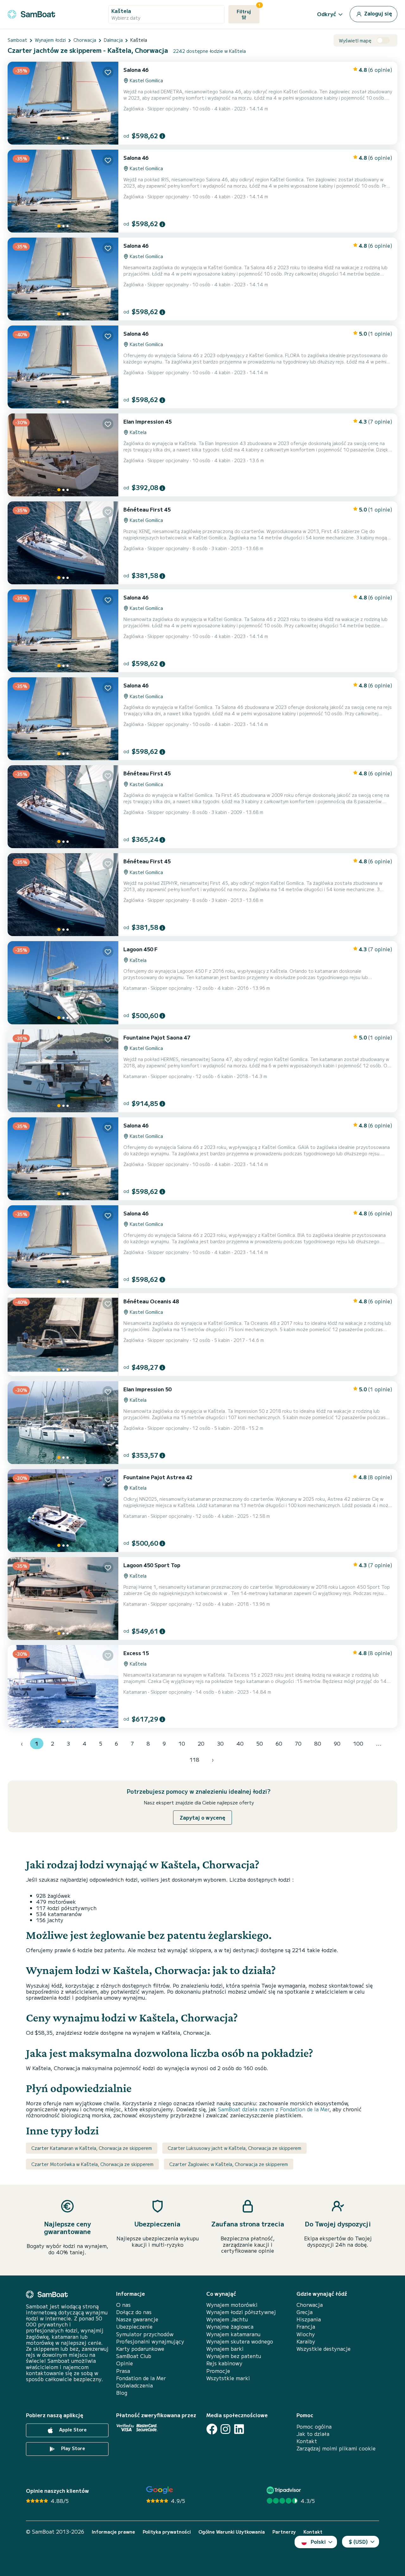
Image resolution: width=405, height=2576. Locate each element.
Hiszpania (309, 2319)
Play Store (72, 2448)
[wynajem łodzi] (31, 13)
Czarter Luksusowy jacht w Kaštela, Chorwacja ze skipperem (234, 2148)
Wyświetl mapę (355, 41)
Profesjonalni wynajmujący (150, 2341)
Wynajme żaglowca (230, 2327)
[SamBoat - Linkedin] (239, 2429)
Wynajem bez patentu (234, 2356)
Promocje (218, 2371)
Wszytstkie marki (228, 2378)
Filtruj (248, 10)
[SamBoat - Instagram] (225, 2429)
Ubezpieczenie (134, 2327)
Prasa (123, 2371)
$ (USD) (358, 2542)
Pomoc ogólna (314, 2427)
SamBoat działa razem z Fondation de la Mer (274, 2109)
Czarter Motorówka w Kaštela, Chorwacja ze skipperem (92, 2164)
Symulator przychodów (145, 2334)
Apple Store (72, 2430)
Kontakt (307, 2441)
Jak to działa (313, 2434)
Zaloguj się (377, 13)
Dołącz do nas (134, 2312)
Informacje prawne (113, 2532)
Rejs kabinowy (224, 2363)
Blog (122, 2393)
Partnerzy (284, 2532)
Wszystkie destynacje (324, 2349)
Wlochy (306, 2334)
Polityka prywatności (167, 2532)
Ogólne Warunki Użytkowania (232, 2532)
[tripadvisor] (285, 2490)
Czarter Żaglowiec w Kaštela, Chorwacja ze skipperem (229, 2164)
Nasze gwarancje (137, 2319)
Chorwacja (310, 2305)
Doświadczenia (134, 2385)
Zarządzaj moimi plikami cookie (336, 2448)
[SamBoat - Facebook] (212, 2429)
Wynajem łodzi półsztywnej (241, 2312)
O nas (123, 2305)
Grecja (305, 2312)
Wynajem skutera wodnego (240, 2341)
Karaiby (306, 2341)
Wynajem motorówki (232, 2305)
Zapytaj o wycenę (202, 1817)
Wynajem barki (225, 2349)
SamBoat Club (134, 2356)
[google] (160, 2490)
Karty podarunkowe (140, 2349)
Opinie (125, 2363)
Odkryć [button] (327, 14)
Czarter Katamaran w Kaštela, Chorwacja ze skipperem (92, 2148)
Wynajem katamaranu (233, 2334)
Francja (306, 2327)
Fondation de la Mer (141, 2378)
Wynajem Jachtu (227, 2319)
